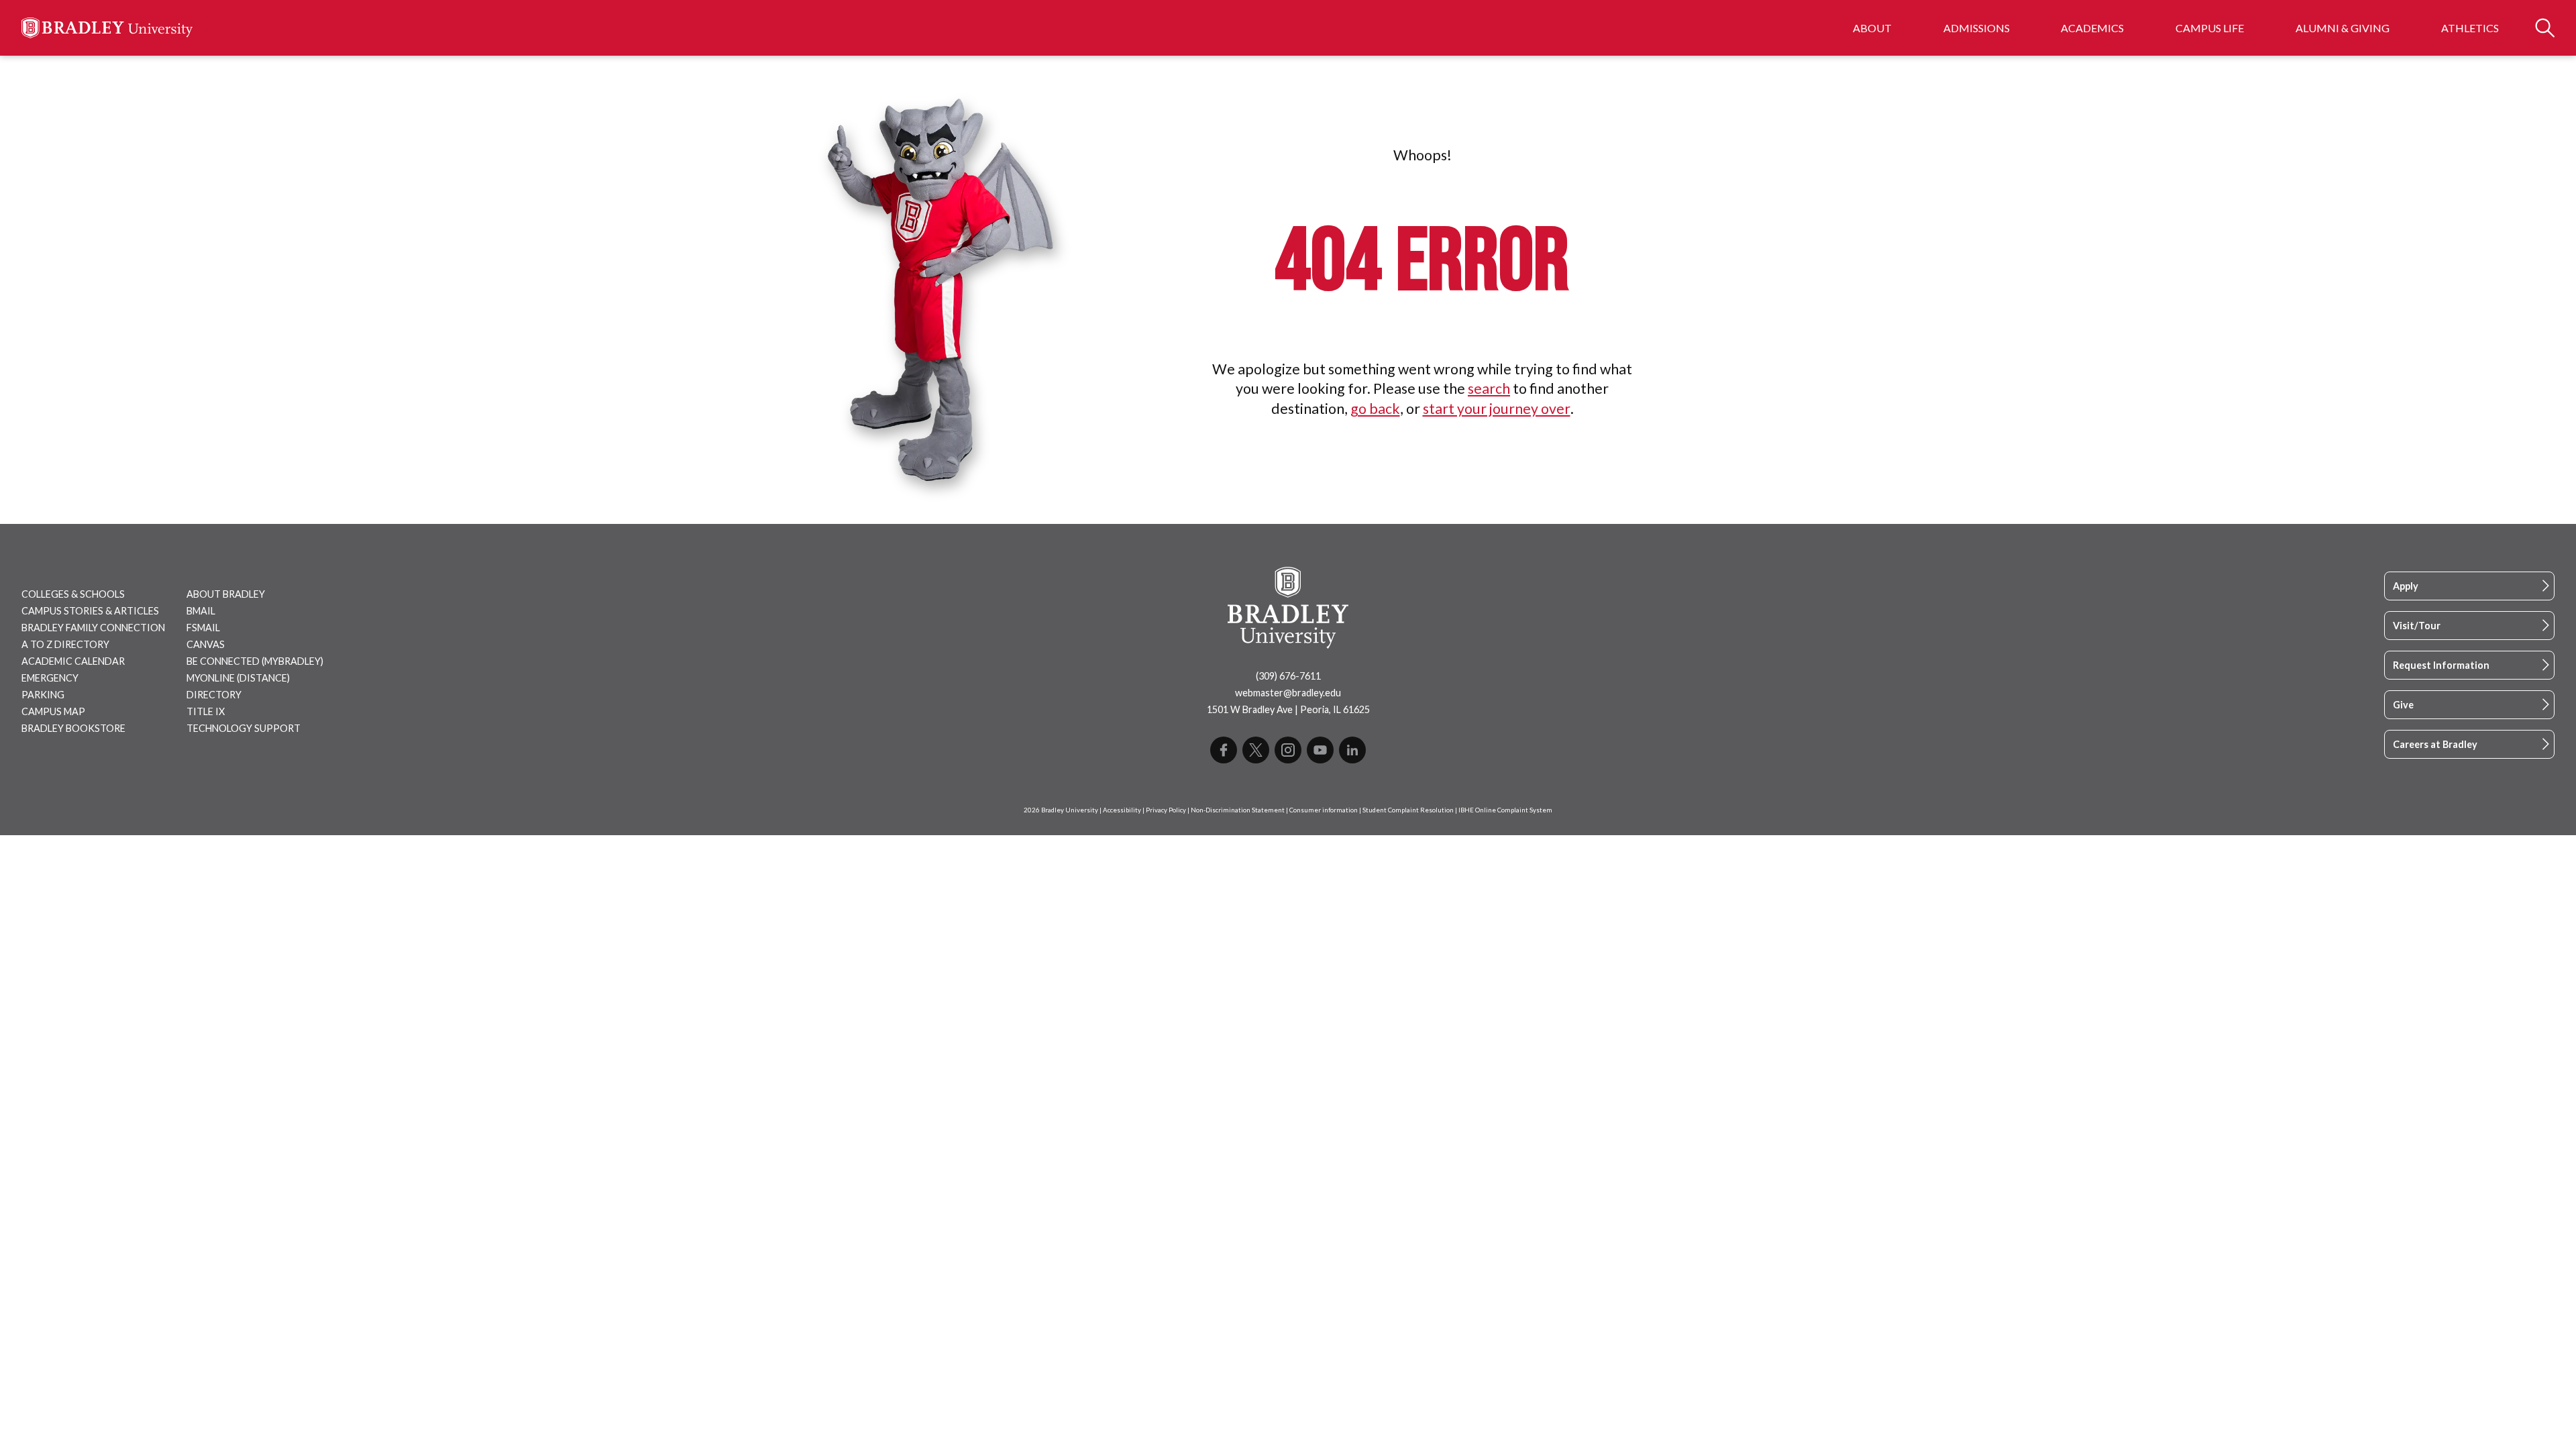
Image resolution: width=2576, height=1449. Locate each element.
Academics (2092, 28)
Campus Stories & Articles (90, 611)
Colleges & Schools (73, 594)
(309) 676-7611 (1288, 676)
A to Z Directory (65, 644)
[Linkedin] (1352, 750)
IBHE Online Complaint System (1505, 810)
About (1872, 28)
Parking (43, 695)
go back (1375, 409)
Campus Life (2210, 28)
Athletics (2470, 28)
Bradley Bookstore (73, 728)
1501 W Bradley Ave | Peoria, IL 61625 (1288, 709)
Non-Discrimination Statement (1238, 810)
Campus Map (53, 711)
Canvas (206, 644)
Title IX (206, 711)
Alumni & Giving (2343, 28)
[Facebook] (1224, 750)
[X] (1256, 750)
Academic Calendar (73, 661)
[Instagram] (1288, 750)
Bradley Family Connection (93, 628)
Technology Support (244, 728)
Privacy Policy (1166, 810)
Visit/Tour (2417, 626)
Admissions (1977, 28)
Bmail (201, 611)
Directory (214, 695)
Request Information (2441, 665)
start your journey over (1497, 409)
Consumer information (1324, 810)
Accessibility (1122, 810)
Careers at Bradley (2435, 744)
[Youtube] (1320, 750)
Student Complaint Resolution (1408, 810)
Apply (2406, 586)
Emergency (50, 678)
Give (2403, 705)
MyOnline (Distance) (238, 678)
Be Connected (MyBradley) (255, 661)
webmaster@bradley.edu (1288, 693)
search (1489, 388)
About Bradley (226, 594)
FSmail (203, 628)
